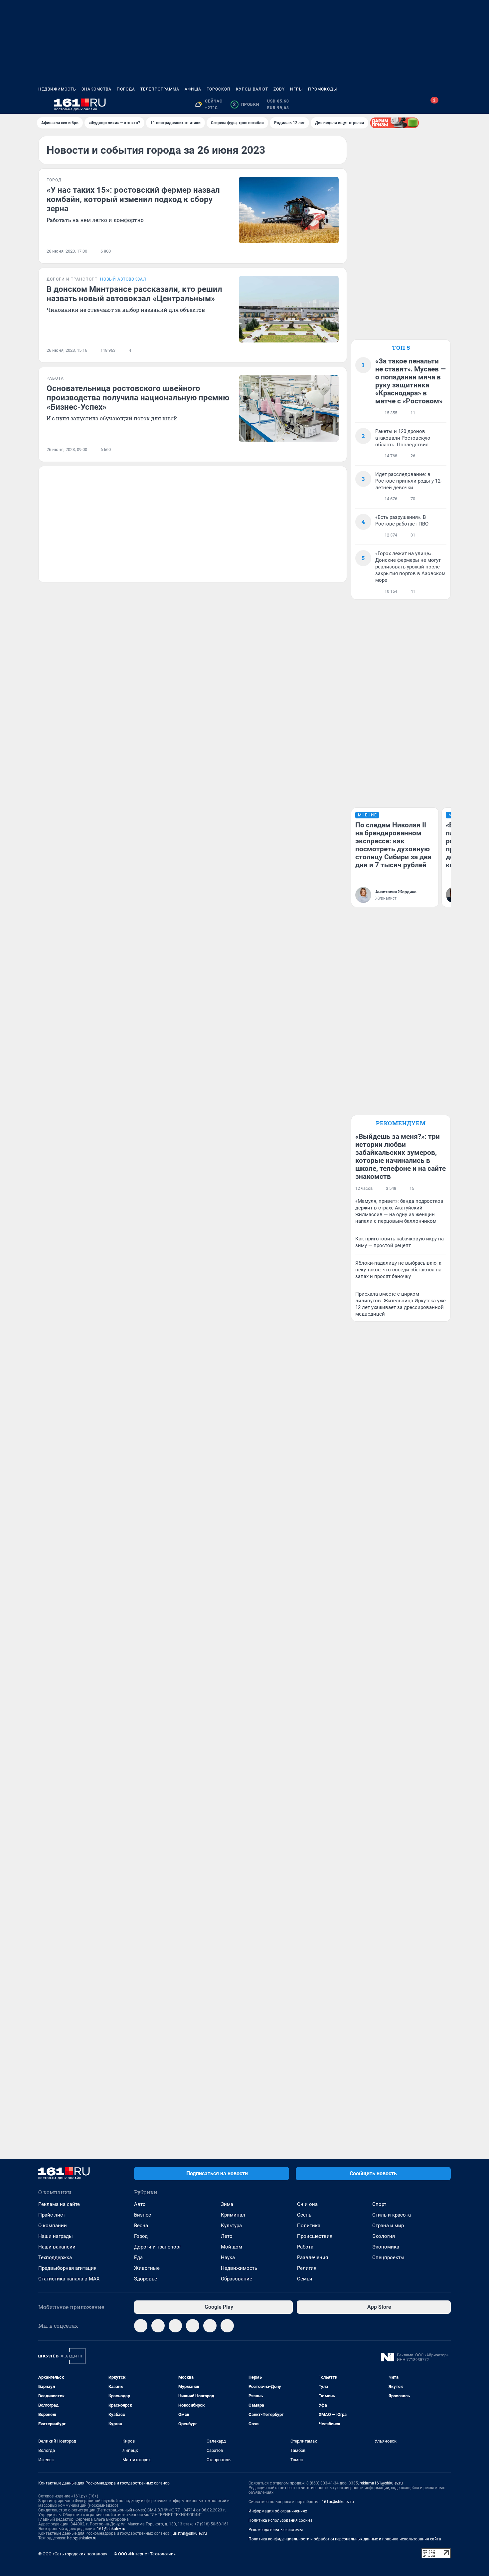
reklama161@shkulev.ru (381, 2483)
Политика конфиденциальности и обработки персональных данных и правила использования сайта (345, 2539)
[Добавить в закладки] (335, 251)
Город (141, 2236)
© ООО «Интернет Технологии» (145, 2554)
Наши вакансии (57, 2247)
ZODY (279, 89)
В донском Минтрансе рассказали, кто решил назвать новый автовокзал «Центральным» (134, 294)
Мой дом (232, 2247)
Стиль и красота (392, 2215)
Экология (384, 2236)
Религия (307, 2268)
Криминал (233, 2215)
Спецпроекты (388, 2257)
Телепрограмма (160, 89)
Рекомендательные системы (276, 2530)
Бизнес (143, 2215)
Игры (296, 89)
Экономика (386, 2247)
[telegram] (141, 2326)
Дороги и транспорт (158, 2247)
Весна (141, 2226)
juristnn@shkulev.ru (189, 2533)
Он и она (307, 2204)
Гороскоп (219, 89)
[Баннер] (395, 123)
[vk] (158, 2326)
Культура (231, 2226)
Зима (227, 2204)
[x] (210, 2326)
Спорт (379, 2204)
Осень (304, 2215)
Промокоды (323, 89)
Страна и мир (388, 2226)
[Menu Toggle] (42, 105)
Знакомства (96, 89)
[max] (193, 2326)
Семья (305, 2279)
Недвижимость (57, 89)
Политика (309, 2226)
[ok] (175, 2326)
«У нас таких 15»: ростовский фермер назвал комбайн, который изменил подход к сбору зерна (133, 199)
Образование (237, 2279)
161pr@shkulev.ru (338, 2502)
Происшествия (315, 2236)
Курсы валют (252, 89)
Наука (228, 2257)
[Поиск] (415, 105)
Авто (140, 2204)
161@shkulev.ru (111, 2529)
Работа (305, 2247)
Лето (227, 2236)
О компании (53, 2226)
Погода (126, 89)
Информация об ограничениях (278, 2511)
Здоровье (146, 2279)
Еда (138, 2257)
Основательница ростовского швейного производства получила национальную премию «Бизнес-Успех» (138, 398)
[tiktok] (227, 2326)
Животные (147, 2268)
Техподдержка (55, 2257)
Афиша (193, 89)
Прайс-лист (52, 2215)
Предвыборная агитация (67, 2268)
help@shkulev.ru (82, 2538)
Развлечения (313, 2257)
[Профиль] (447, 105)
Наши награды (56, 2236)
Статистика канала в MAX (69, 2279)
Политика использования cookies (280, 2520)
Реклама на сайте (59, 2204)
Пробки (246, 105)
